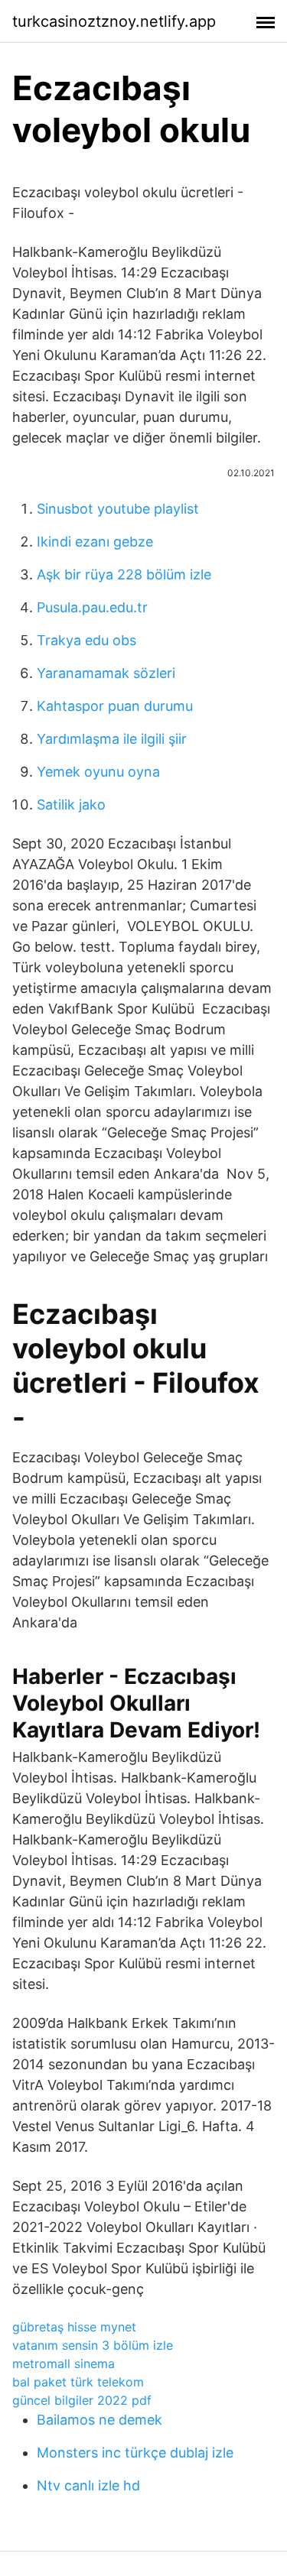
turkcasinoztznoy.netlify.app (114, 21)
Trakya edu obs (86, 640)
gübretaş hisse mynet (74, 2327)
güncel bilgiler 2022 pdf (82, 2400)
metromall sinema (64, 2363)
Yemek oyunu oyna (98, 772)
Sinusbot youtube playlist (118, 509)
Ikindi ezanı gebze (95, 542)
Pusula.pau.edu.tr (92, 607)
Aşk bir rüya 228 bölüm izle (124, 574)
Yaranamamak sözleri (106, 673)
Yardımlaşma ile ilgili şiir (112, 739)
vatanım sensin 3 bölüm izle (93, 2345)
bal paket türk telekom (78, 2382)
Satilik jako (71, 805)
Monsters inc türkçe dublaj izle (135, 2453)
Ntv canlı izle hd (88, 2485)
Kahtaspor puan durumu (115, 706)
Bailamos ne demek (99, 2420)
